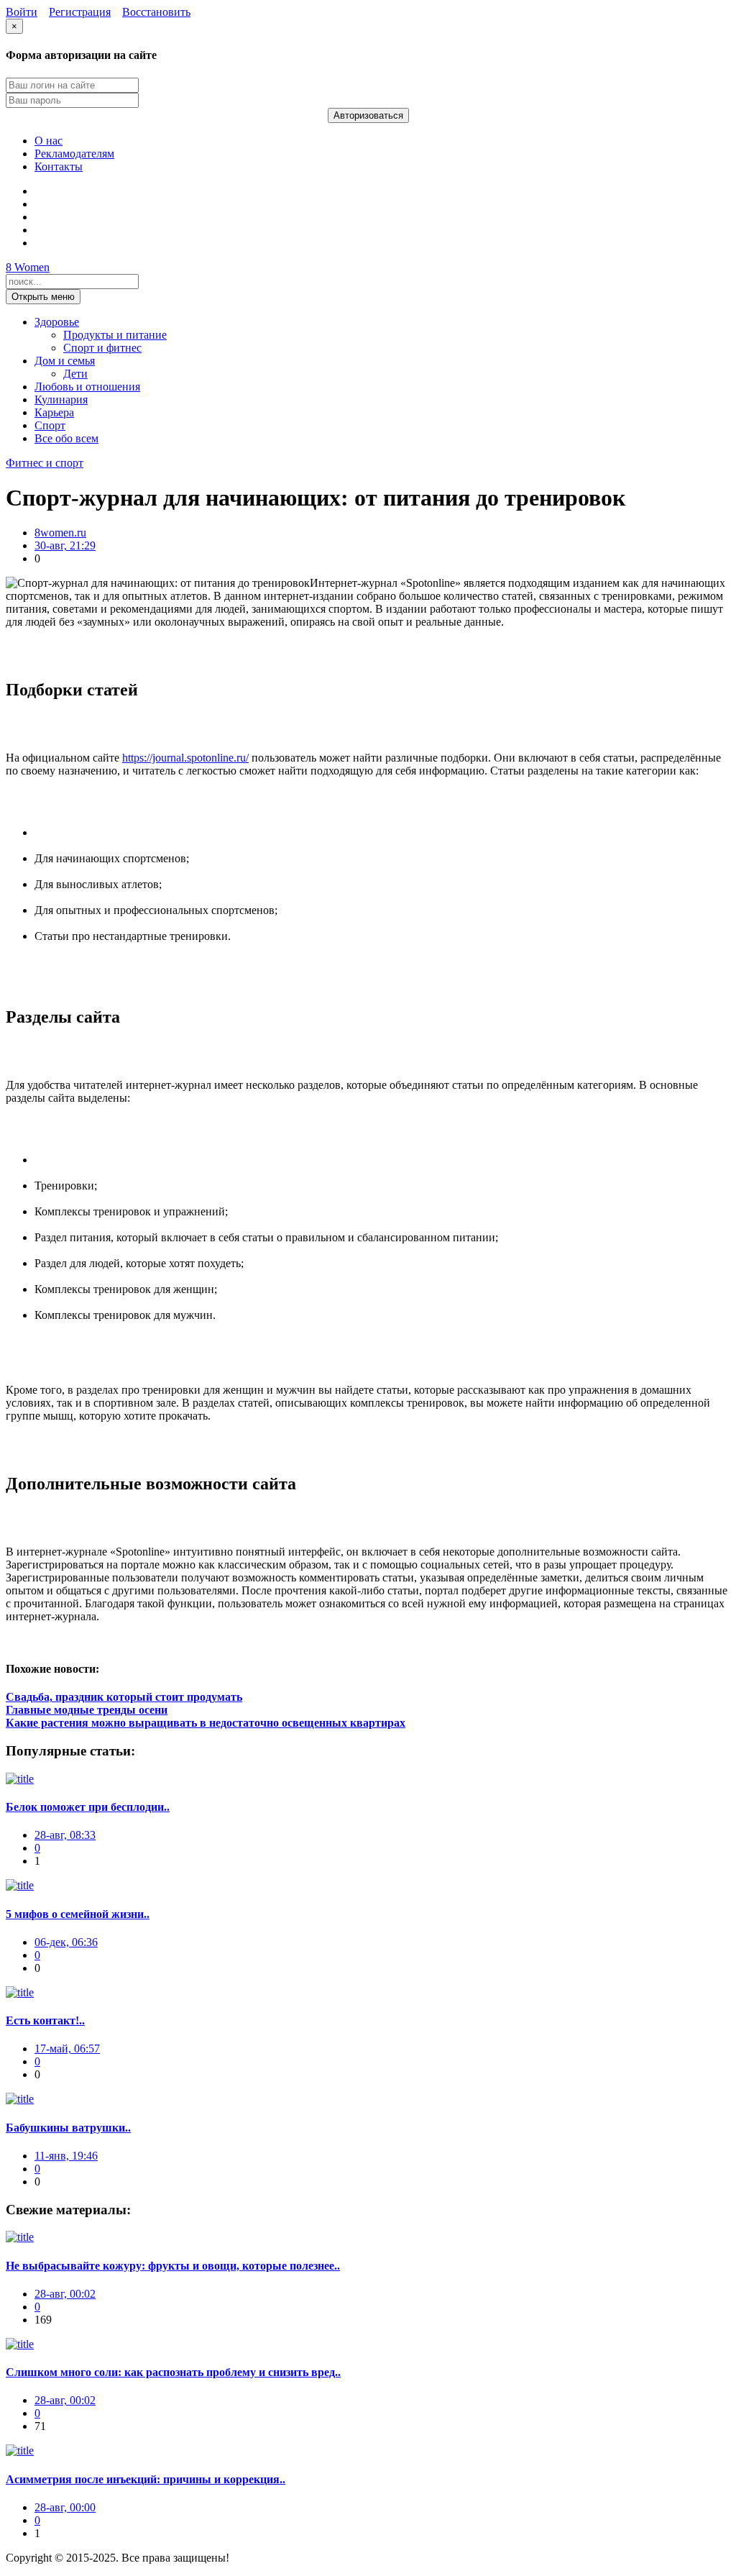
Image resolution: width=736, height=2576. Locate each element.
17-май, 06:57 (67, 2049)
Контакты (59, 166)
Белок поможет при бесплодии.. (88, 1807)
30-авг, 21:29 (65, 545)
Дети (75, 374)
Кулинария (61, 399)
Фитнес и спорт (45, 463)
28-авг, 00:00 (65, 2507)
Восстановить (156, 12)
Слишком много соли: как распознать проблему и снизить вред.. (173, 2372)
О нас (49, 141)
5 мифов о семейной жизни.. (78, 1914)
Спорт (50, 425)
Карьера (54, 412)
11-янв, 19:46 (66, 2156)
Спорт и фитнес (102, 348)
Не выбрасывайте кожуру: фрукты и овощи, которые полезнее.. (173, 2266)
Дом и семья (65, 361)
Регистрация (80, 12)
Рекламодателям (74, 154)
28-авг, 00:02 (65, 2294)
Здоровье (57, 322)
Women (28, 267)
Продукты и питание (115, 335)
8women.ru (60, 533)
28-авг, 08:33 (65, 1835)
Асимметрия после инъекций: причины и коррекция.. (146, 2479)
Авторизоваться (368, 115)
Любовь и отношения (87, 387)
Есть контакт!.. (45, 2020)
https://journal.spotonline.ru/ (185, 758)
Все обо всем (66, 438)
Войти (22, 12)
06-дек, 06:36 (66, 1942)
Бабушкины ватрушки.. (68, 2128)
